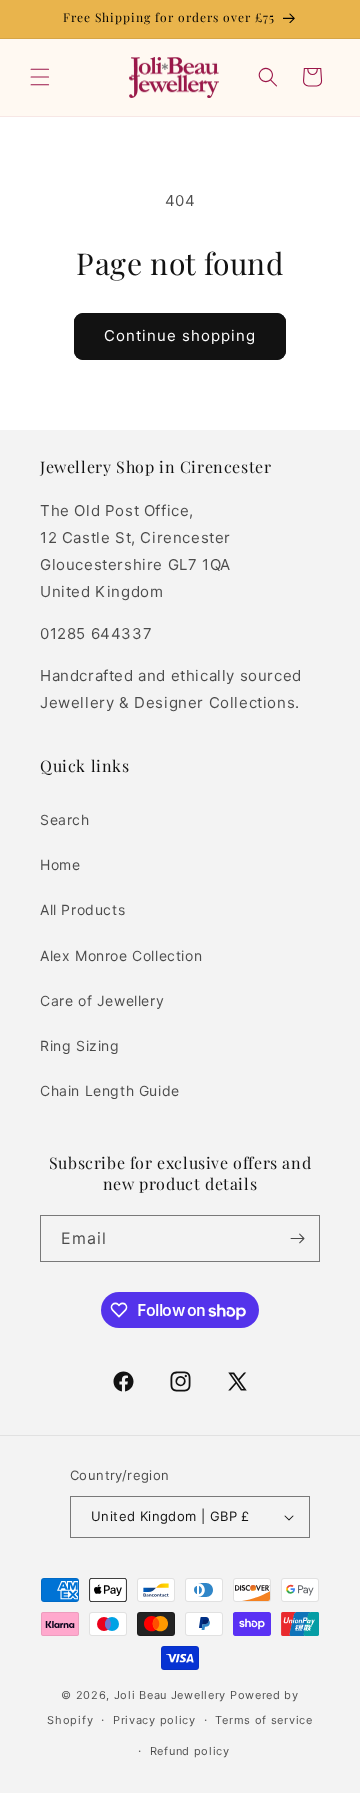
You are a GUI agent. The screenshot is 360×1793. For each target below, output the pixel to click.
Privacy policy (154, 1720)
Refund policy (190, 1751)
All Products (82, 909)
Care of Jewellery (102, 1000)
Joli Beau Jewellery (170, 1695)
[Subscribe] (297, 1238)
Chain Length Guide (110, 1090)
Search (65, 819)
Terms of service (263, 1720)
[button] (40, 77)
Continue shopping (180, 335)
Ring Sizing (80, 1045)
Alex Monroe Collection (121, 955)
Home (60, 864)
